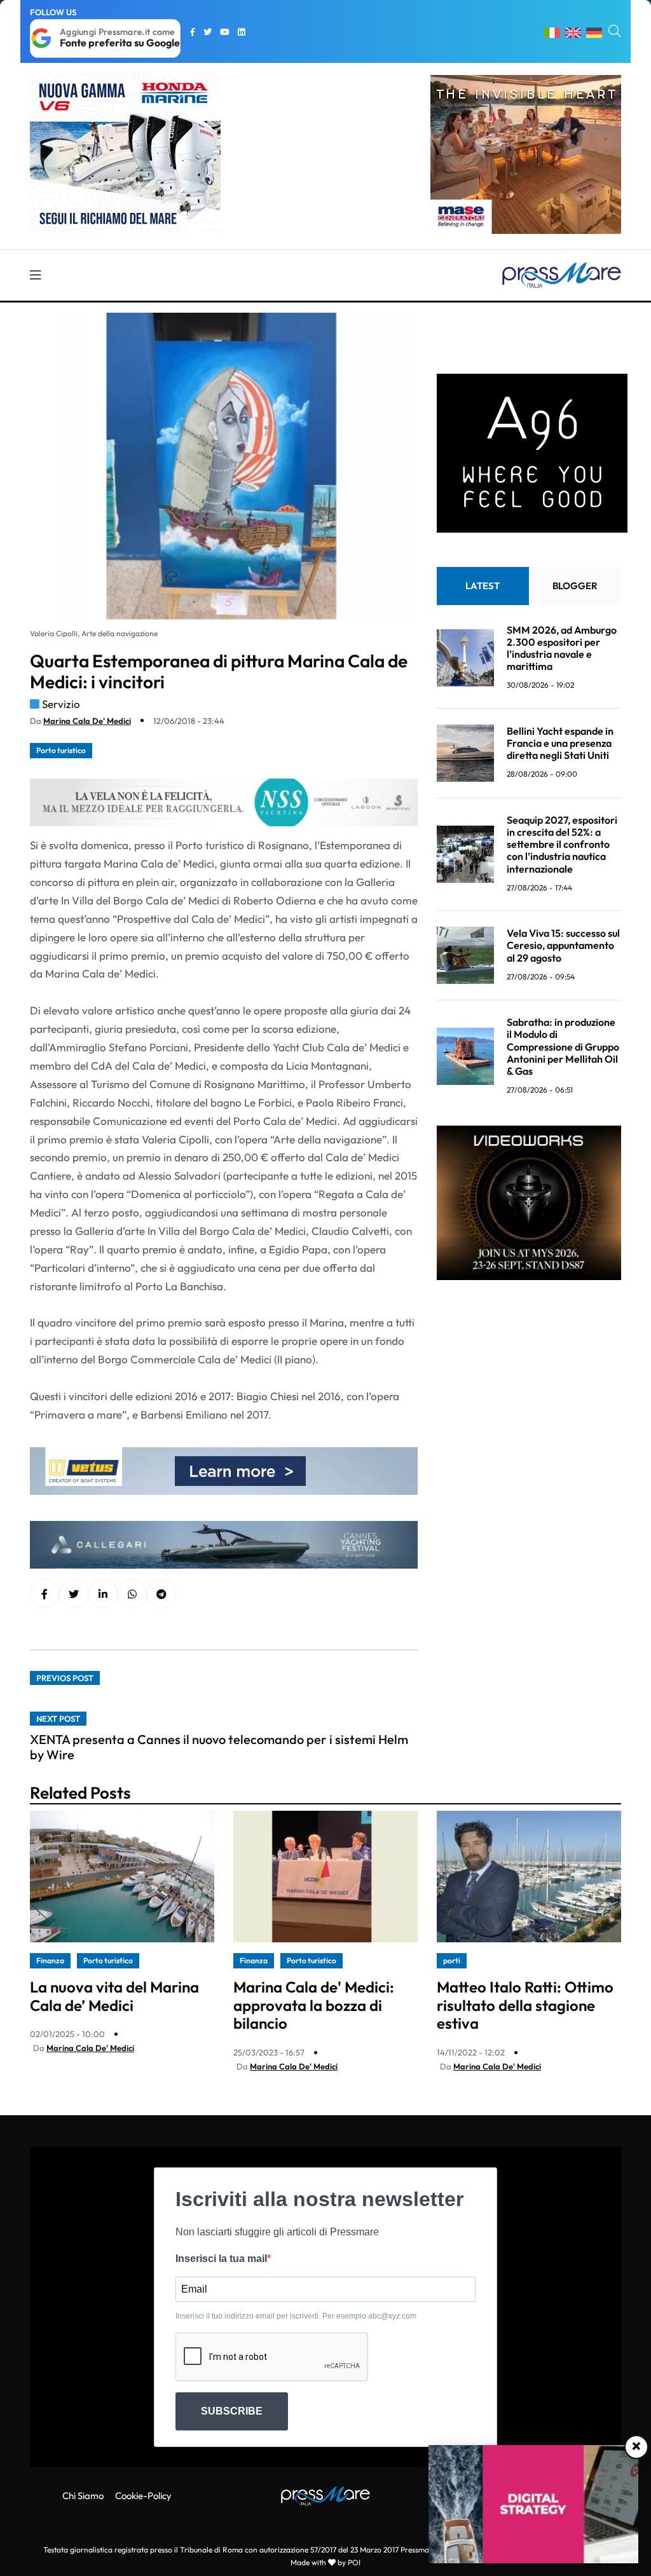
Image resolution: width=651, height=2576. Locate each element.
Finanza (50, 1960)
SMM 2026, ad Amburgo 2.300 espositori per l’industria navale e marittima (562, 648)
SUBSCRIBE (232, 2411)
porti (452, 1960)
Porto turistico (61, 750)
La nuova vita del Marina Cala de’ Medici (114, 1996)
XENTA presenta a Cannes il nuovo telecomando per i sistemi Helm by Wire (219, 1747)
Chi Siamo (83, 2496)
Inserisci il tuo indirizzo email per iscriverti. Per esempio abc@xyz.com (296, 2316)
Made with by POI (325, 2562)
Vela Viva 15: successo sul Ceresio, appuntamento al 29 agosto (563, 945)
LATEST (483, 586)
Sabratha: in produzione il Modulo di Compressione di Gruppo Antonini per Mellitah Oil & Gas (563, 1046)
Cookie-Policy (143, 2496)
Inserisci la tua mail (221, 2259)
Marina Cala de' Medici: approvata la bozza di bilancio (314, 2005)
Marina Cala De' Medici (87, 721)
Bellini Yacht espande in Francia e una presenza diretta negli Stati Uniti (560, 743)
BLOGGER (575, 586)
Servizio (61, 704)
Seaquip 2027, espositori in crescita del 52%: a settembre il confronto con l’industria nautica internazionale (562, 844)
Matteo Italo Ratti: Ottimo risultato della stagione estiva (525, 2005)
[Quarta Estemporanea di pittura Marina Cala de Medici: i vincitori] (103, 1594)
